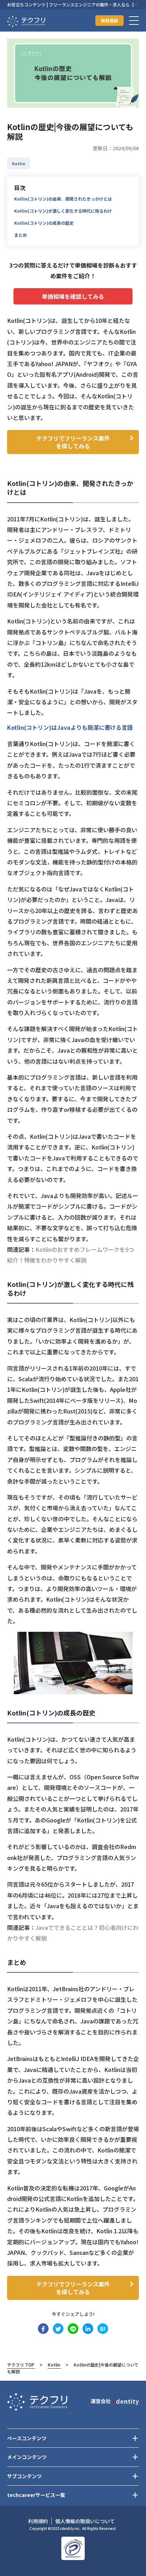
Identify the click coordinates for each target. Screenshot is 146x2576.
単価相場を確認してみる (73, 296)
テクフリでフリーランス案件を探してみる (73, 442)
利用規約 (38, 2521)
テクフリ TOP (21, 2365)
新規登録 (109, 20)
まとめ (21, 235)
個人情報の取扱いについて (85, 2521)
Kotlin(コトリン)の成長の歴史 (44, 223)
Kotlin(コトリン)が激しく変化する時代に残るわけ (63, 211)
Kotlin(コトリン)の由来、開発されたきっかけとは (63, 199)
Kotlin (54, 2365)
